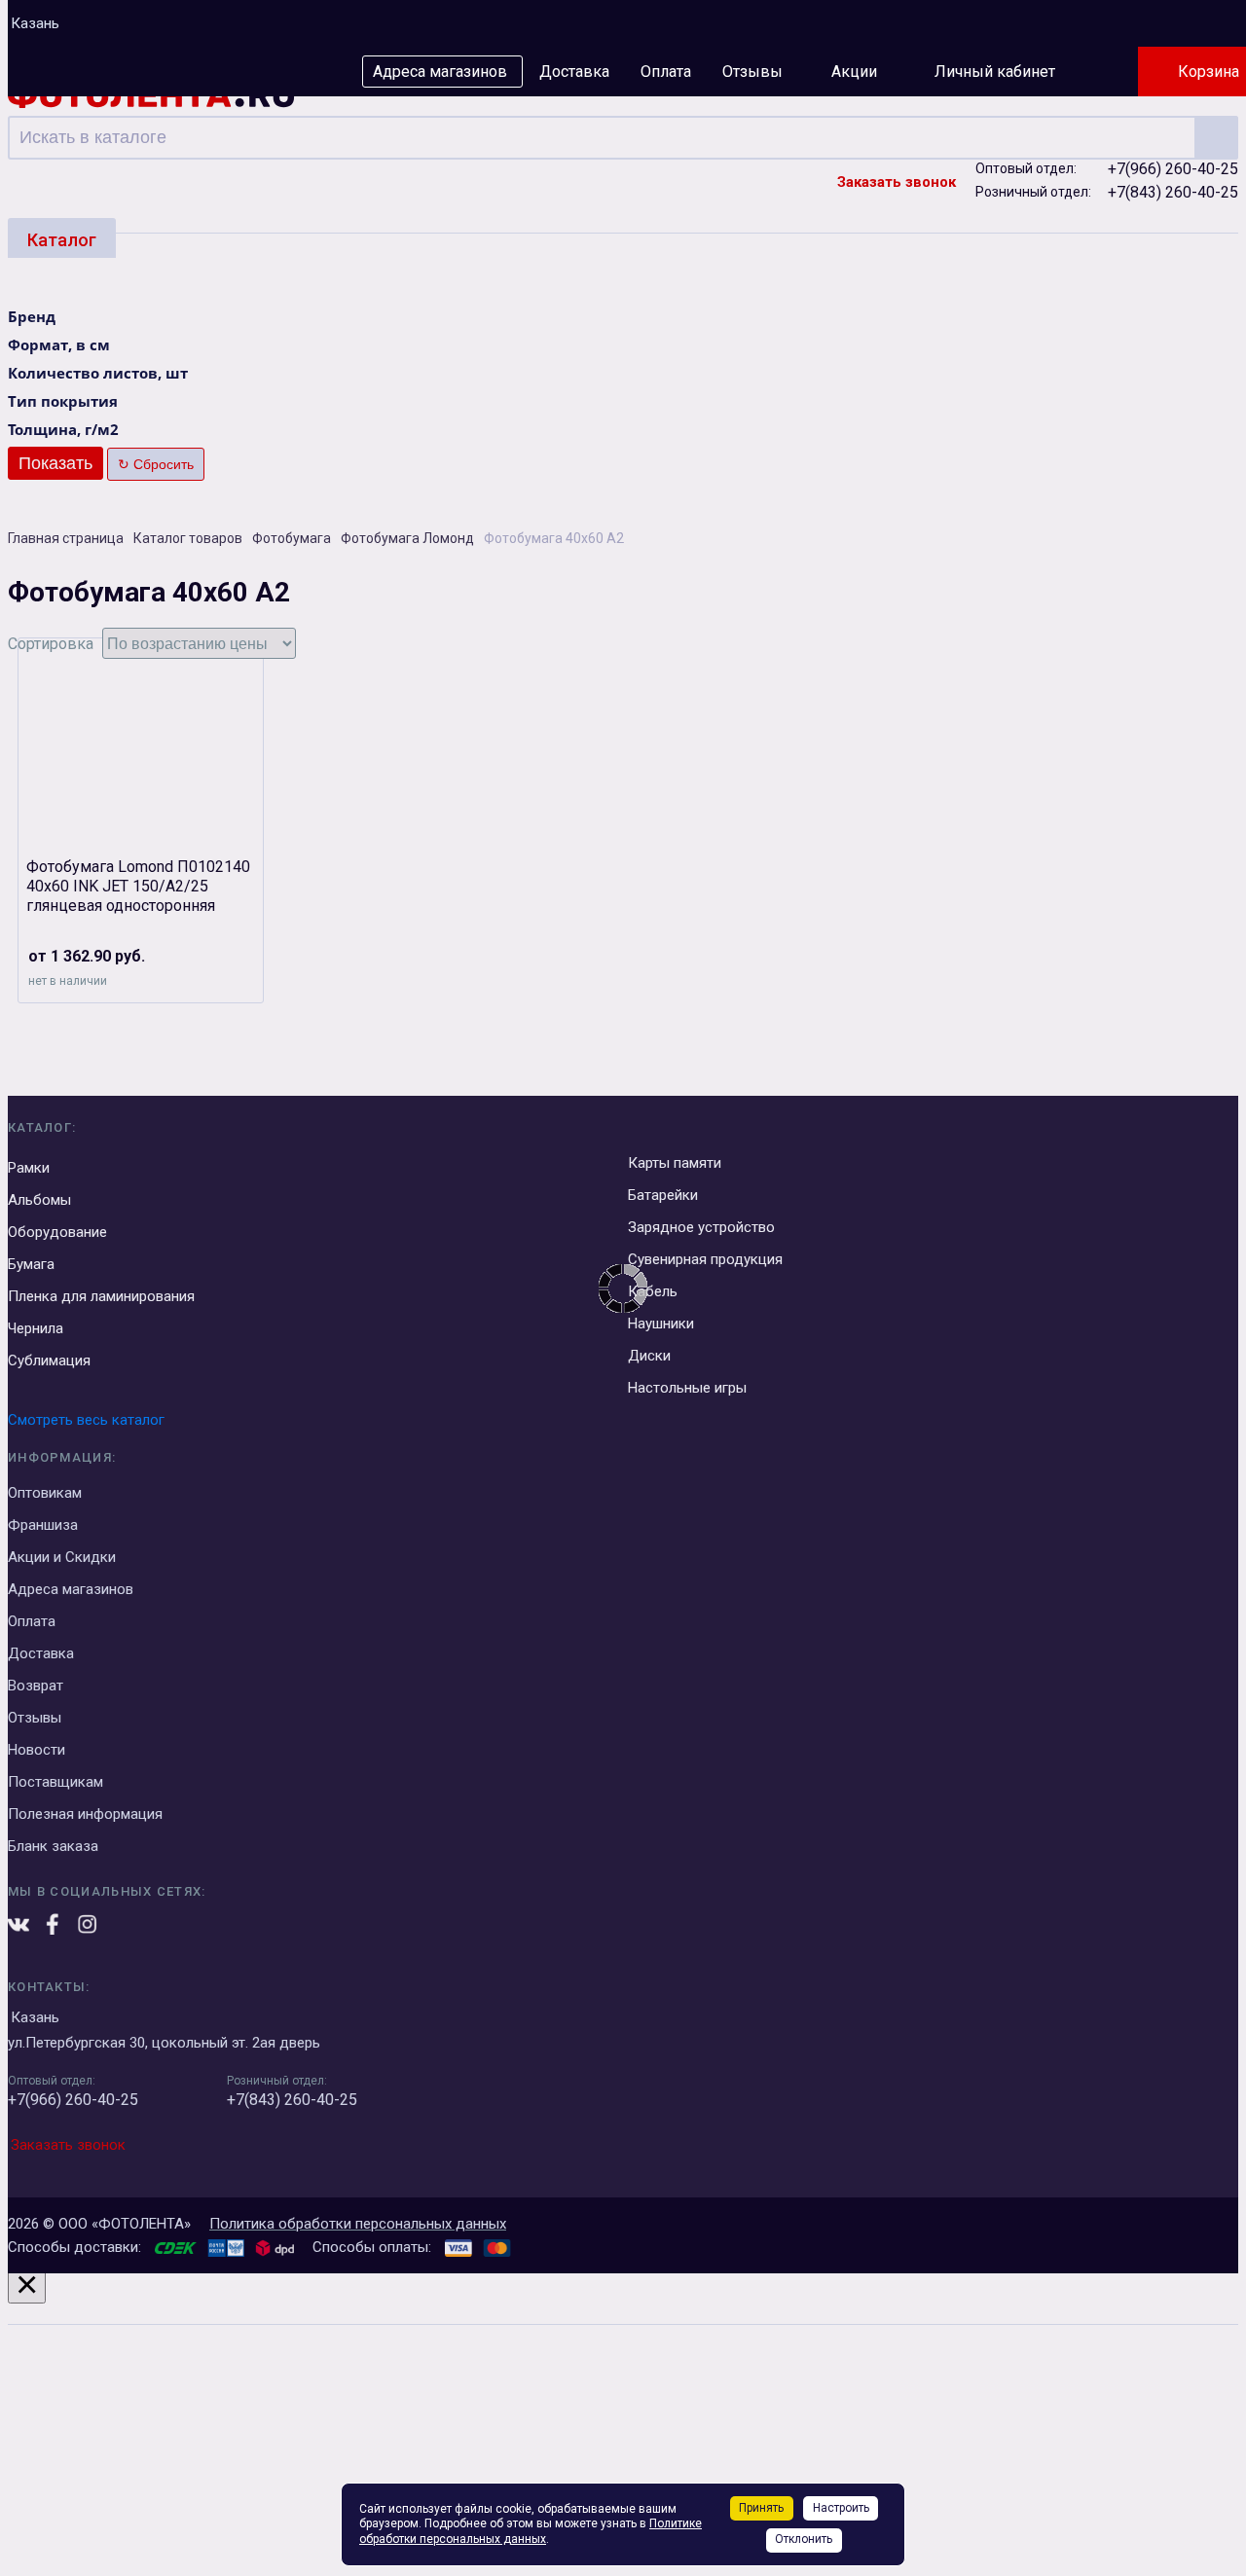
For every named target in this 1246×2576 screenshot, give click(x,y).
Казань (35, 23)
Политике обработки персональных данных (531, 2531)
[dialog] (623, 2421)
